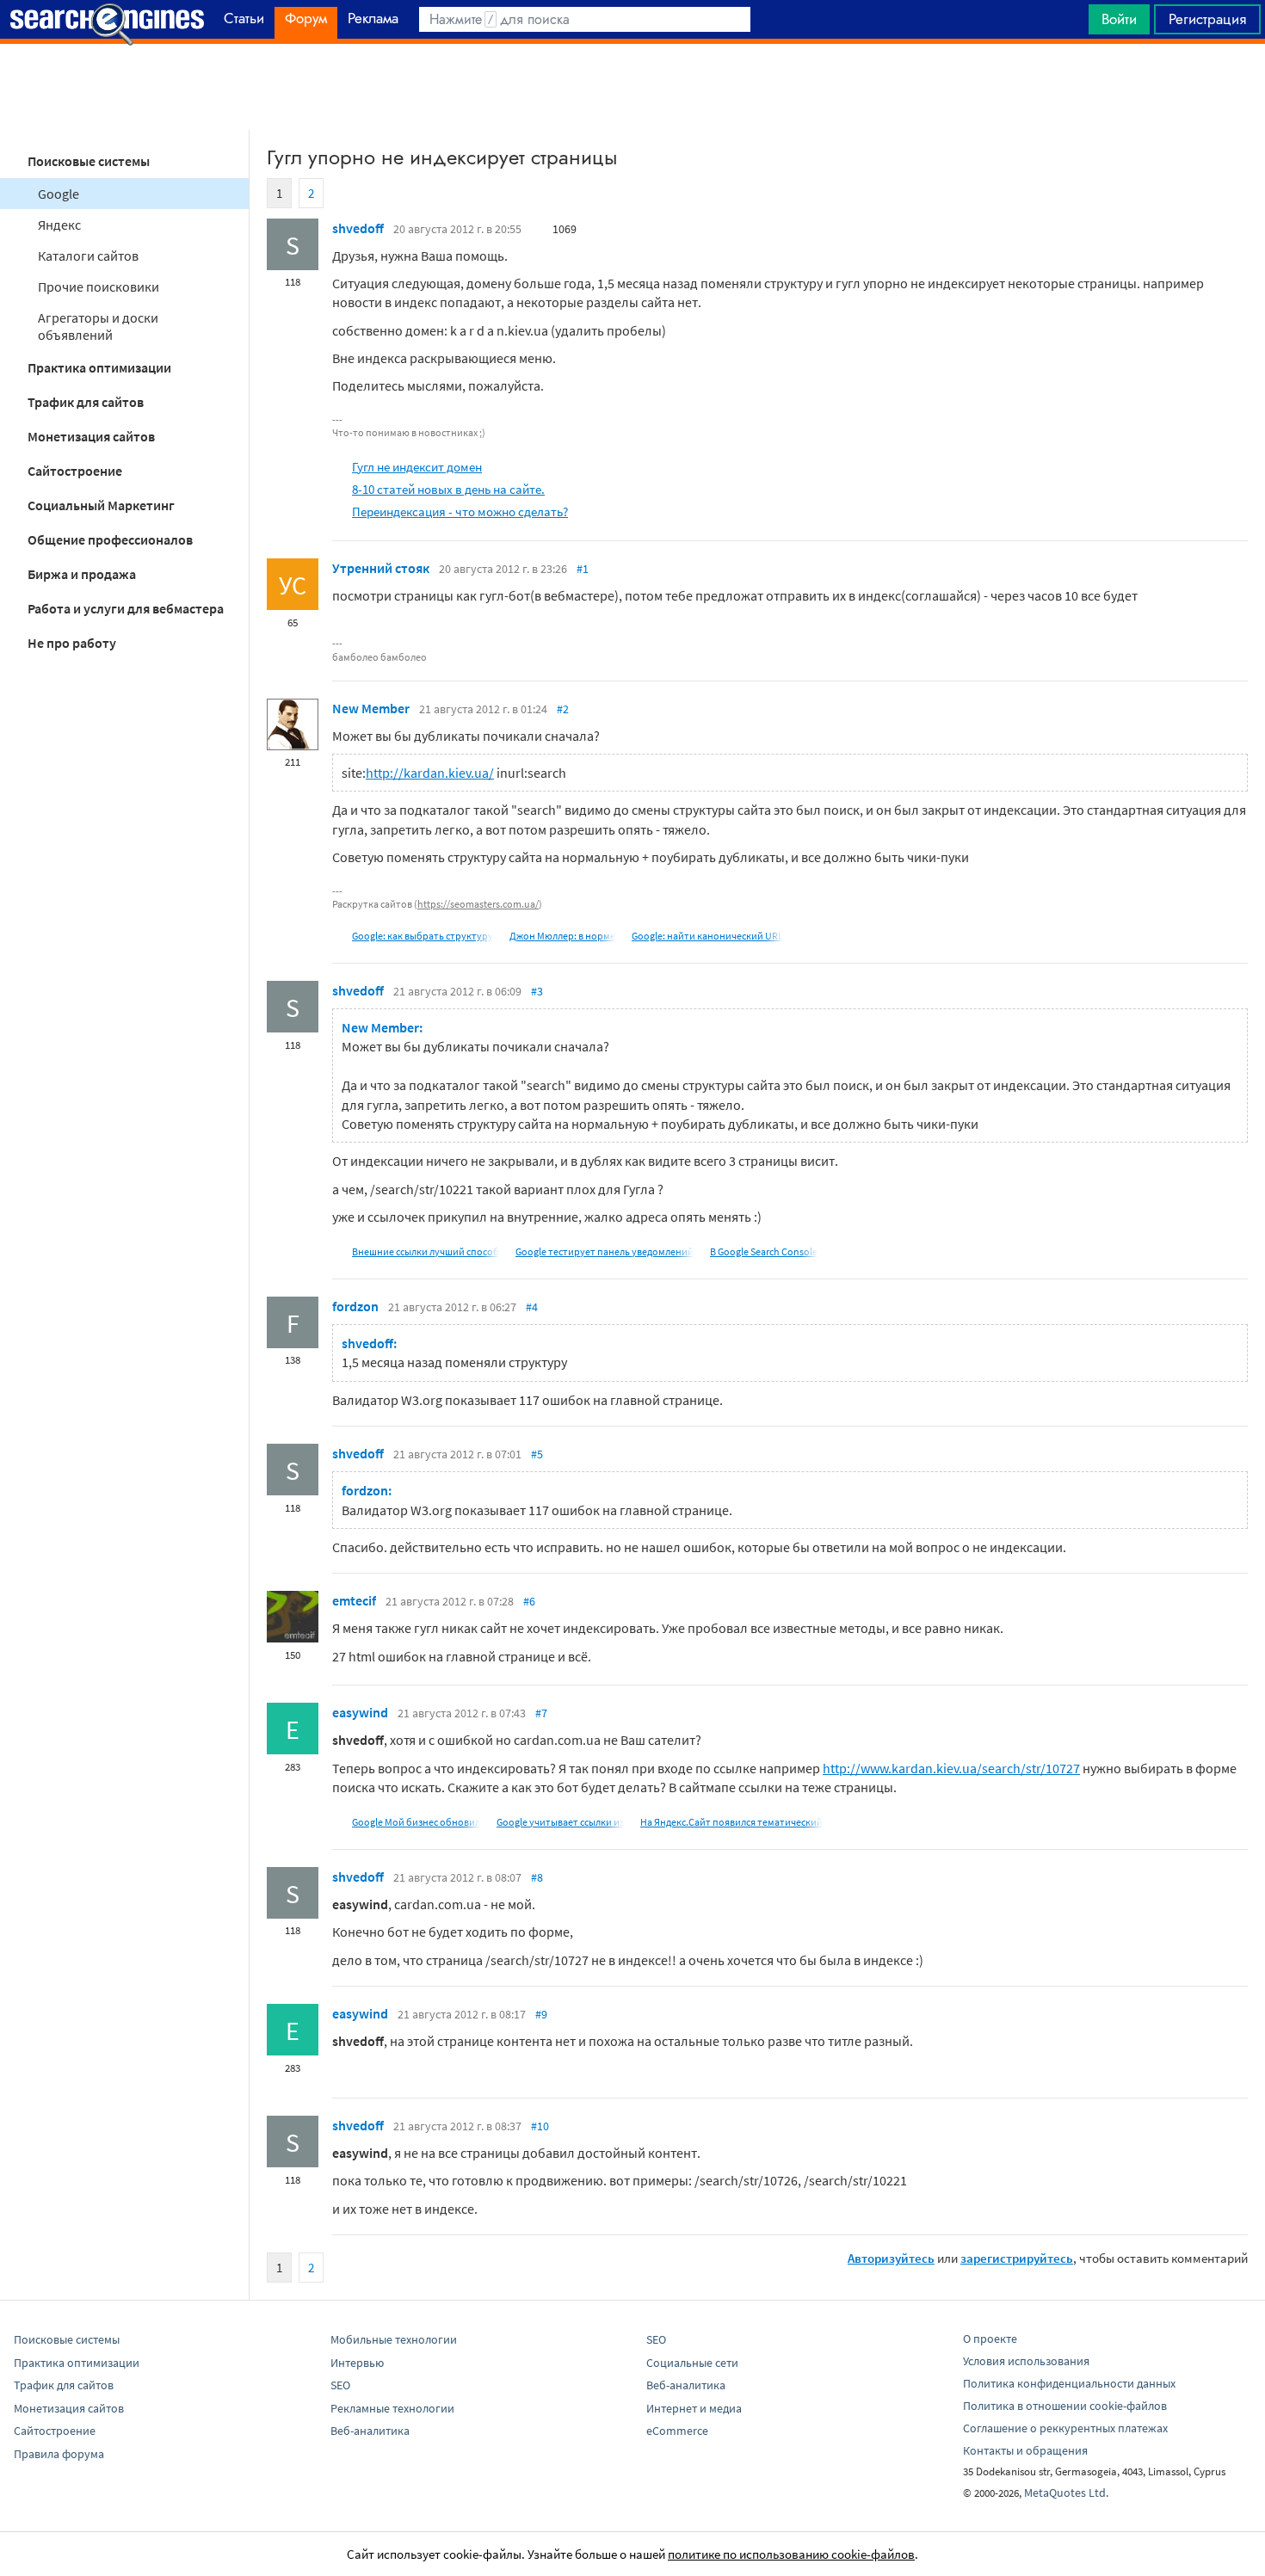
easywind (360, 1712)
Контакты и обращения (1025, 2450)
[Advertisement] (632, 87)
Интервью (357, 2363)
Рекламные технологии (392, 2408)
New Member (371, 708)
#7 (541, 1713)
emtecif (354, 1600)
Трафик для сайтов (86, 402)
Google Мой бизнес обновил (416, 1822)
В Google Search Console (764, 1251)
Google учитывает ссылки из (560, 1822)
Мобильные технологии (394, 2339)
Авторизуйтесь (891, 2258)
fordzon (355, 1306)
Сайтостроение (75, 471)
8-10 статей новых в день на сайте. (448, 489)
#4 (532, 1307)
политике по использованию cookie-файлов (791, 2554)
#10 (540, 2126)
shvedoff (358, 228)
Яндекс (59, 225)
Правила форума (59, 2454)
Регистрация (1207, 19)
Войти (1119, 19)
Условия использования (1026, 2361)
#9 (541, 2014)
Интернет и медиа (694, 2408)
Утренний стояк (381, 568)
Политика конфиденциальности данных (1069, 2383)
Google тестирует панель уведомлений (605, 1251)
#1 (583, 569)
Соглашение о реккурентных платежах (1065, 2428)
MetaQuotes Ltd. (1066, 2493)
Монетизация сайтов (91, 436)
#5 (537, 1454)
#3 (537, 991)
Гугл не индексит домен (417, 467)
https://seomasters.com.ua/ (478, 904)
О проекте (990, 2339)
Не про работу (72, 643)
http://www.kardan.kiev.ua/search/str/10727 (951, 1768)
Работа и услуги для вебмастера (126, 608)
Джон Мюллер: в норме (562, 936)
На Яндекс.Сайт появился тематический (731, 1822)
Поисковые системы (89, 161)
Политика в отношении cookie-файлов (1065, 2406)
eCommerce (677, 2431)
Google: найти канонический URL (707, 936)
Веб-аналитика (370, 2431)
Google (59, 194)
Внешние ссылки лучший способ (426, 1251)
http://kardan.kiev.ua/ (430, 773)
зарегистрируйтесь (1017, 2258)
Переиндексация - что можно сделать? (460, 512)
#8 (537, 1877)
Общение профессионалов (110, 539)
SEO (340, 2385)
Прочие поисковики (99, 287)
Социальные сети (692, 2363)
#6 (529, 1601)
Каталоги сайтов (88, 256)
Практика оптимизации (99, 367)
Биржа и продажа (82, 574)
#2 (563, 709)
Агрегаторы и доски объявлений (98, 326)
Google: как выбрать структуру (423, 936)
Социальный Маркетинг (101, 505)
